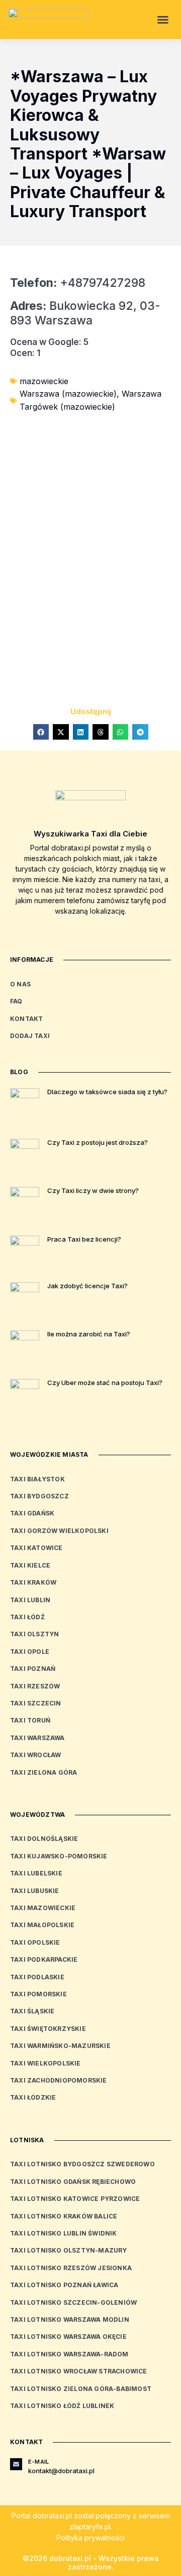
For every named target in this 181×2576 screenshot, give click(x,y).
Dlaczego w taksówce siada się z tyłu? (107, 1092)
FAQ (16, 1001)
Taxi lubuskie (35, 1891)
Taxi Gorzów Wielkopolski (59, 1531)
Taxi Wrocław (35, 1755)
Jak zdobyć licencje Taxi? (87, 1286)
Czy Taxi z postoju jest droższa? (98, 1142)
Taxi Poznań (33, 1669)
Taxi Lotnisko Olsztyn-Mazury (69, 2250)
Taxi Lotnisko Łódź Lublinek (62, 2406)
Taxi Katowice (36, 1548)
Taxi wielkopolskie (46, 2063)
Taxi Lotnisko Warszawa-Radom (69, 2354)
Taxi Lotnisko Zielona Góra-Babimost (81, 2389)
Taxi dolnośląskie (44, 1839)
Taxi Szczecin (36, 1703)
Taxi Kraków (33, 1582)
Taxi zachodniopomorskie (59, 2080)
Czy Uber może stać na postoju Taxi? (105, 1383)
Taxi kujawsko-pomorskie (59, 1856)
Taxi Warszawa (37, 1738)
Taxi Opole (30, 1652)
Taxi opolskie (35, 1942)
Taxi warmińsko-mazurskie (60, 2046)
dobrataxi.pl (52, 2516)
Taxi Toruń (30, 1720)
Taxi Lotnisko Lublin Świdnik (64, 2233)
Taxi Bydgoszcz (39, 1496)
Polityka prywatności (90, 2538)
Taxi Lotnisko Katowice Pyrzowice (75, 2199)
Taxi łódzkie (33, 2097)
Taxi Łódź (27, 1617)
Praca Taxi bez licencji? (84, 1239)
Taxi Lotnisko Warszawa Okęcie (68, 2337)
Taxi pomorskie (38, 1994)
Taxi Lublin (30, 1600)
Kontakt (26, 1019)
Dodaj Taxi (30, 1036)
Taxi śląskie (32, 2011)
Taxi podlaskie (37, 1977)
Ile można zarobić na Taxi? (89, 1334)
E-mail (38, 2462)
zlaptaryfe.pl (90, 2527)
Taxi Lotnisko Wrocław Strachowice (79, 2371)
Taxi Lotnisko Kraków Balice (64, 2216)
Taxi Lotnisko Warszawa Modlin (70, 2320)
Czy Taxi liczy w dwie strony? (93, 1190)
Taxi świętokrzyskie (48, 2029)
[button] (163, 20)
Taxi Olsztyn (34, 1634)
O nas (20, 984)
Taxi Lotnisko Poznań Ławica (64, 2285)
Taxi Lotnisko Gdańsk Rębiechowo (73, 2182)
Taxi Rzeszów (35, 1686)
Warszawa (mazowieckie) (68, 394)
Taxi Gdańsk (32, 1513)
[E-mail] (16, 2464)
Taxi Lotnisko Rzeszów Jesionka (71, 2268)
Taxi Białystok (37, 1479)
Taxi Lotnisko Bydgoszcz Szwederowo (82, 2164)
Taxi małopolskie (42, 1925)
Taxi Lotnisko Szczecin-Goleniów (73, 2302)
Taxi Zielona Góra (43, 1772)
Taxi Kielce (30, 1565)
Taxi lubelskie (36, 1873)
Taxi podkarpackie (44, 1959)
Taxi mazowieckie (43, 1908)
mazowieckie (44, 381)
